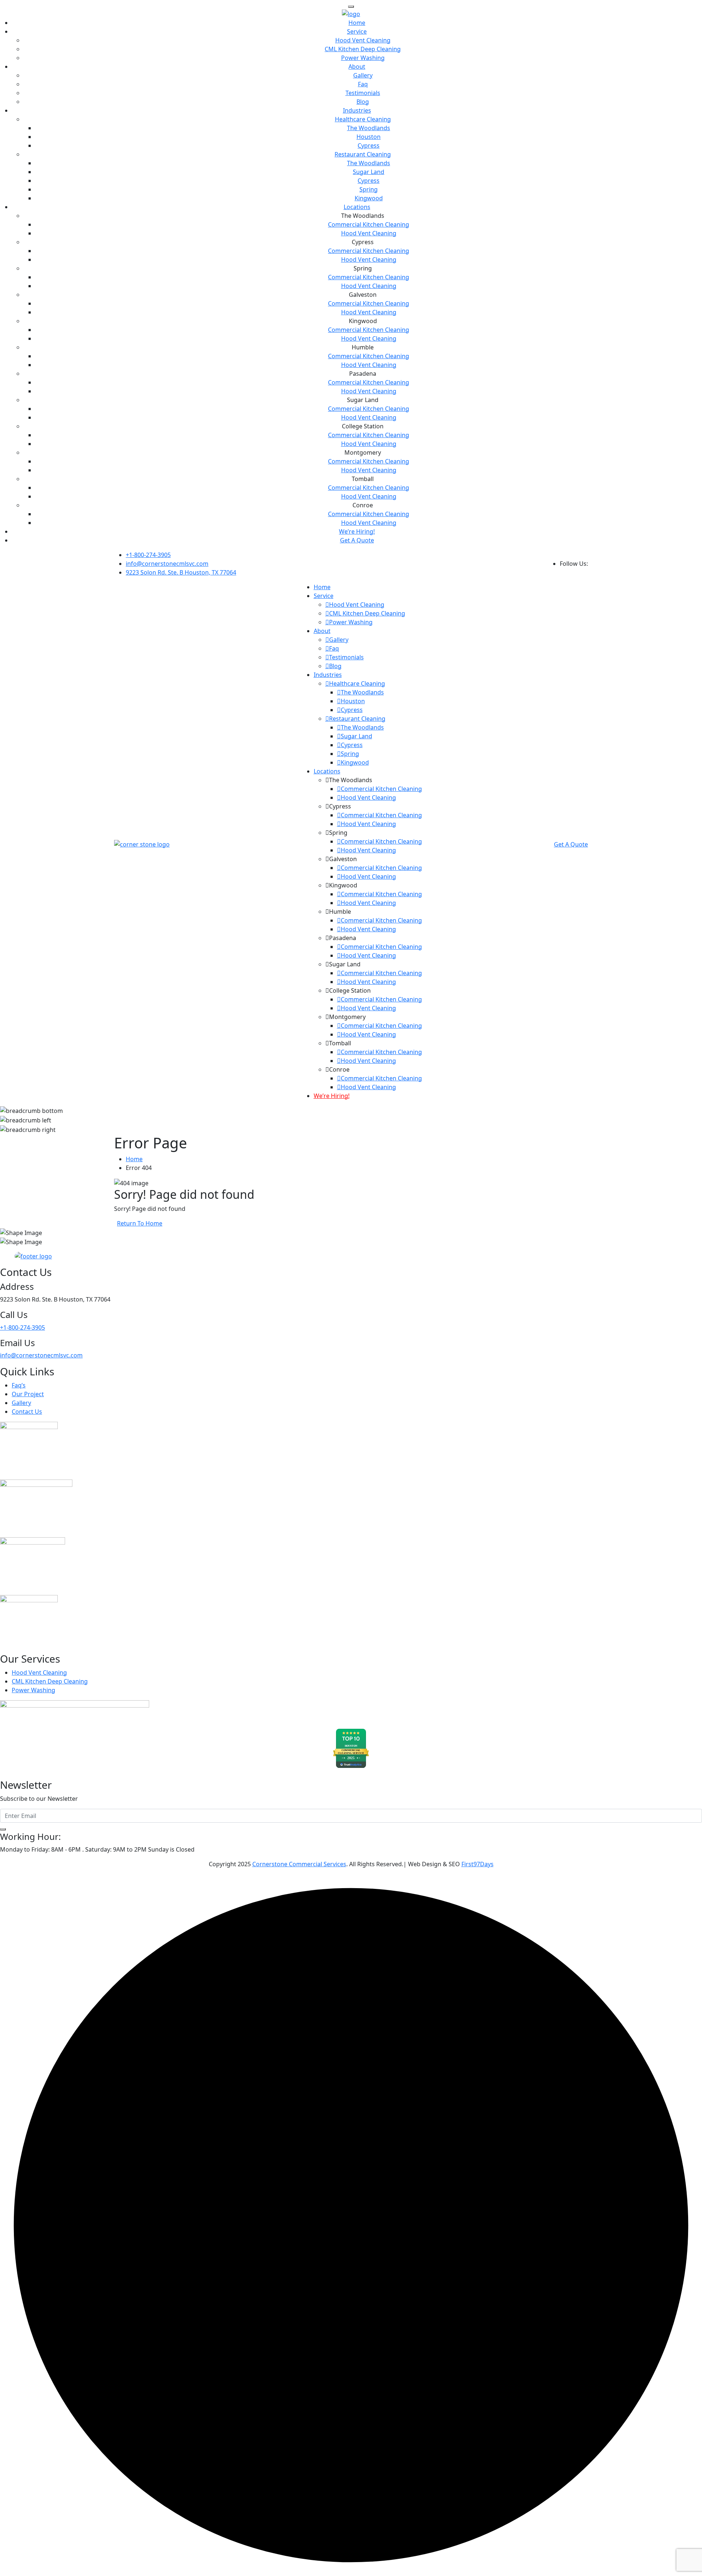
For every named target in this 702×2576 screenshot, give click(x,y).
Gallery (363, 75)
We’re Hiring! (357, 531)
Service (357, 31)
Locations (357, 207)
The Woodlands (369, 128)
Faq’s (19, 1385)
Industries (357, 110)
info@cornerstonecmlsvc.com (167, 564)
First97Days (478, 1864)
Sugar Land (369, 172)
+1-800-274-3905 (148, 555)
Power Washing (363, 58)
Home (357, 23)
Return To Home (140, 1223)
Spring (369, 189)
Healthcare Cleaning (363, 119)
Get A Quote (357, 540)
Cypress (369, 145)
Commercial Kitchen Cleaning (369, 224)
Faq (363, 84)
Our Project (28, 1394)
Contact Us (27, 1412)
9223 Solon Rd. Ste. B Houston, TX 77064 (181, 572)
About (357, 67)
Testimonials (363, 93)
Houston (369, 137)
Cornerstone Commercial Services (299, 1864)
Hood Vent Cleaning (363, 40)
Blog (363, 102)
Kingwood (369, 198)
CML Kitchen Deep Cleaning (363, 49)
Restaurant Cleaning (363, 154)
